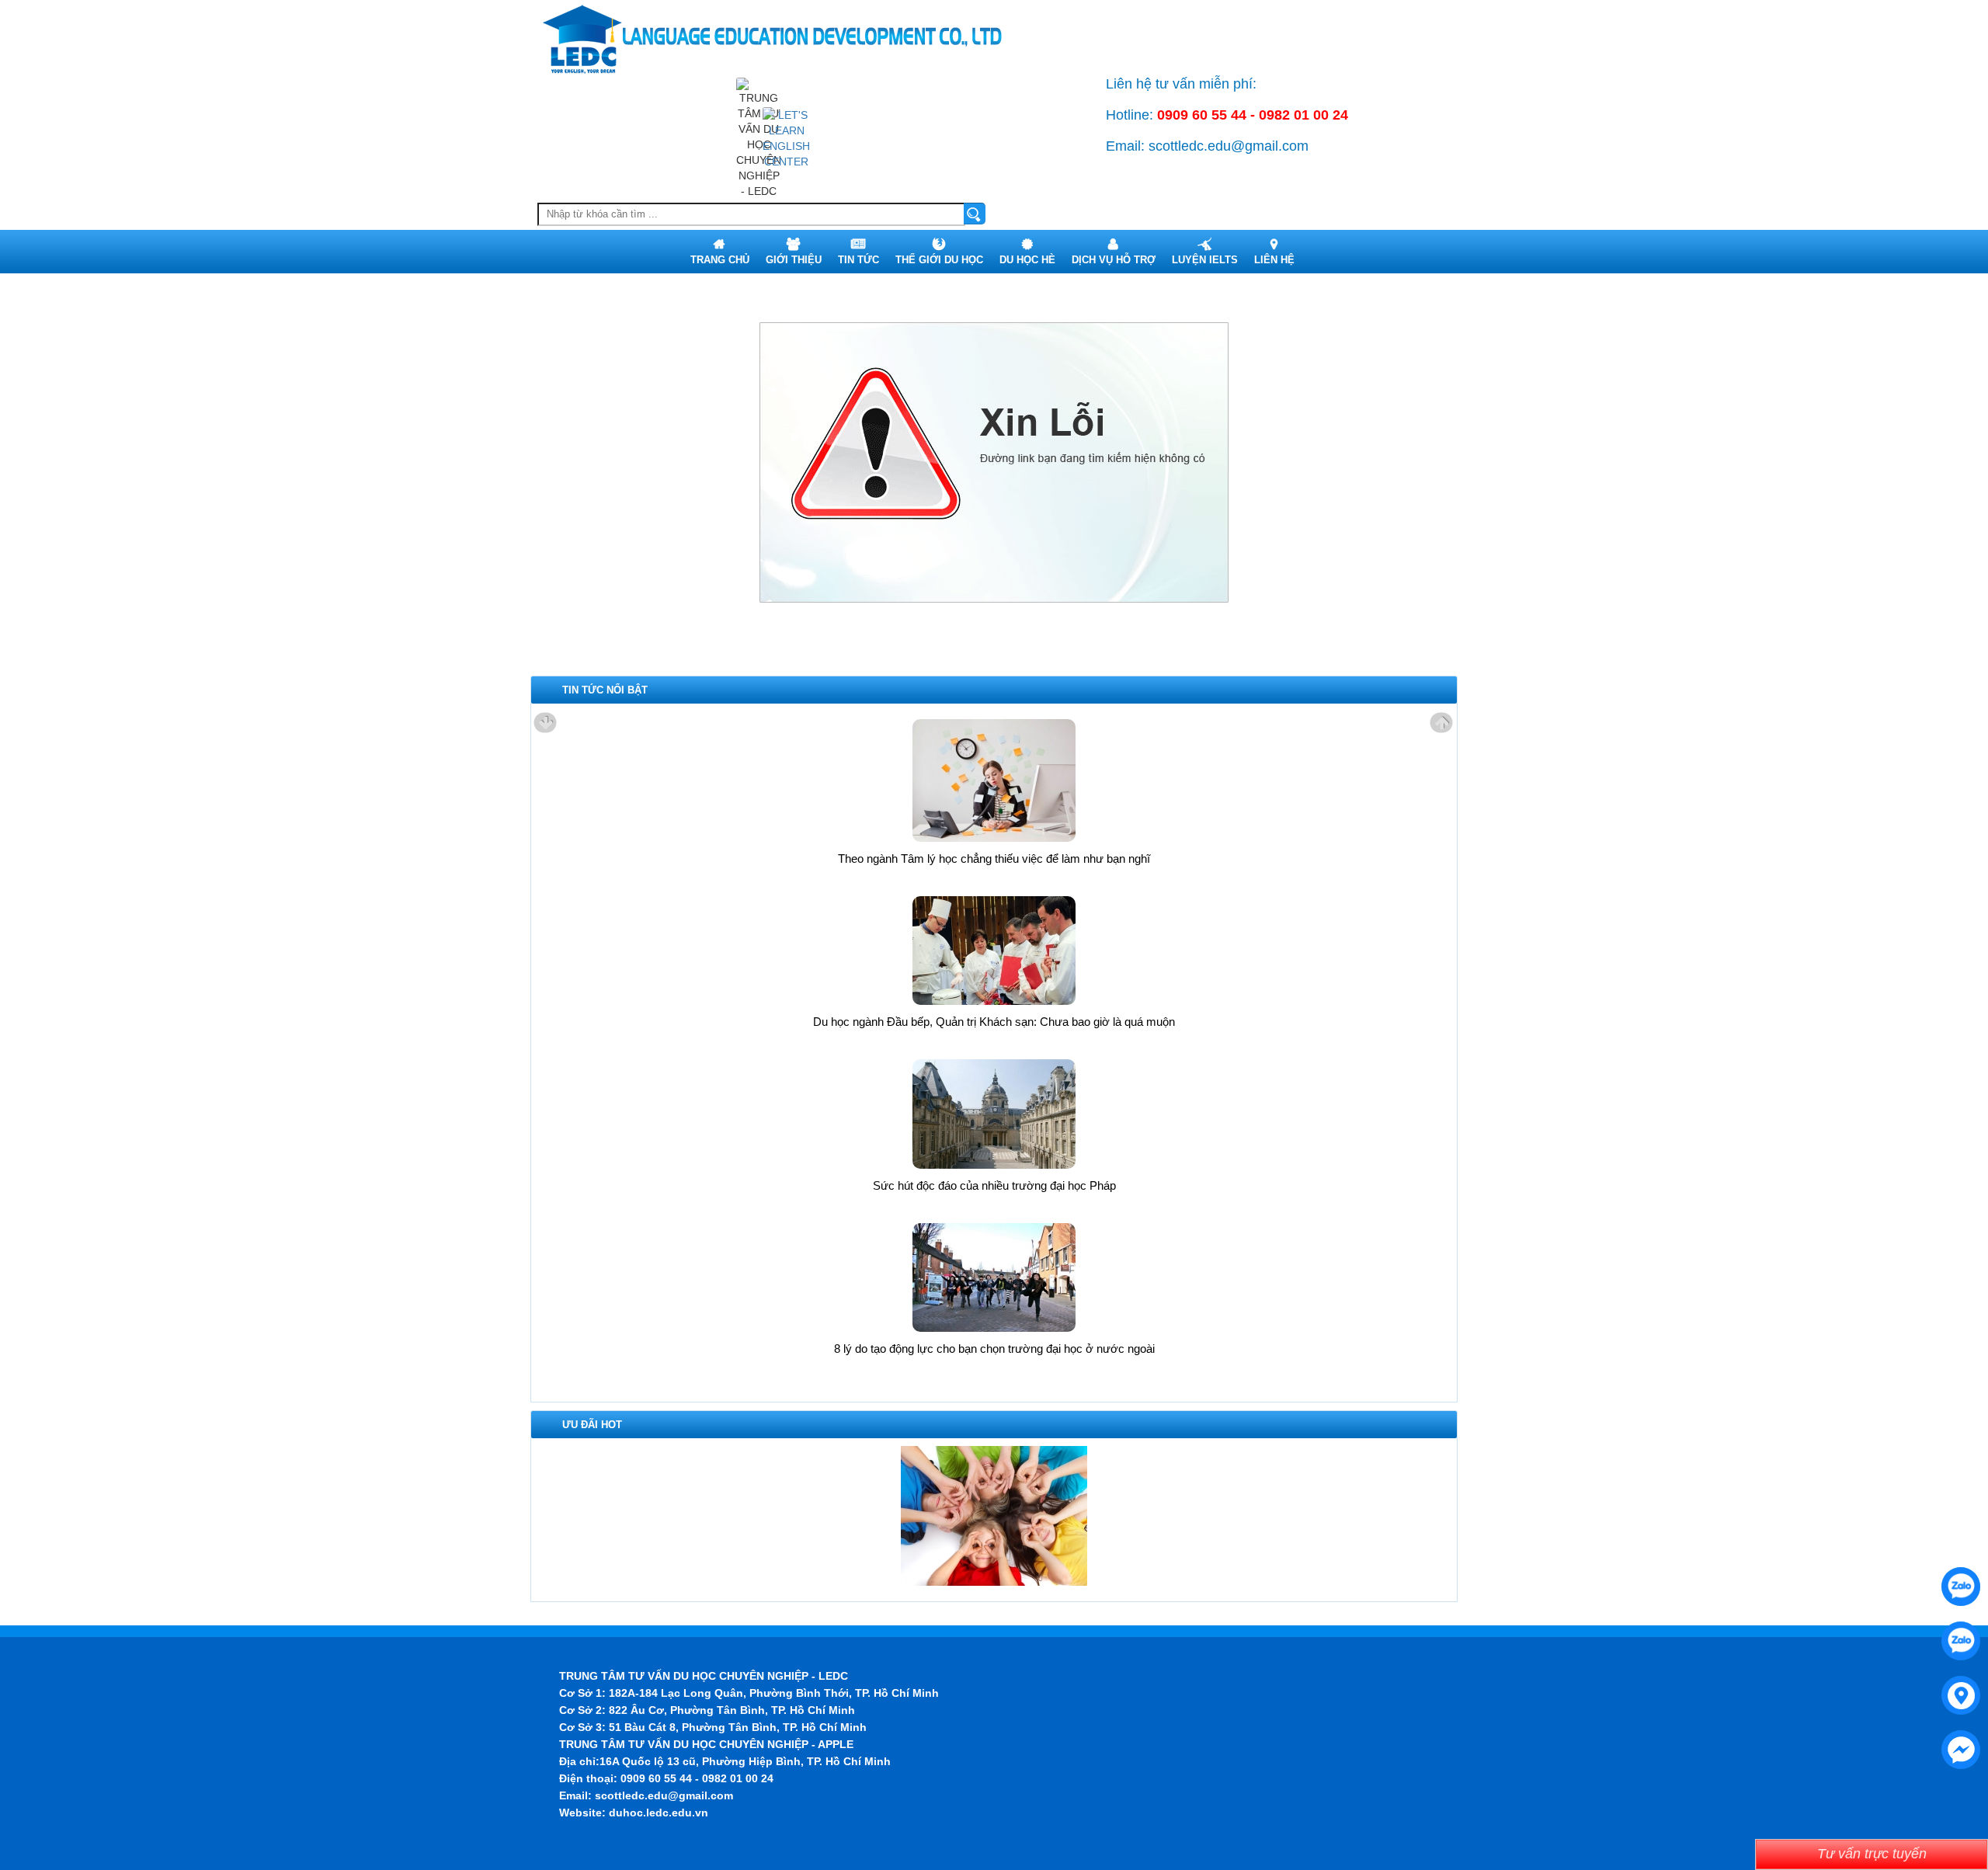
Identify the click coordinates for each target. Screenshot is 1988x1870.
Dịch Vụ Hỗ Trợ (1114, 260)
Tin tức (858, 260)
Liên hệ (1274, 260)
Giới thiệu (794, 260)
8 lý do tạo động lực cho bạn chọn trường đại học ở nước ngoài (994, 1349)
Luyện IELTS (1205, 260)
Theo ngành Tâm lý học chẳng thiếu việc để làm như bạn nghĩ (994, 859)
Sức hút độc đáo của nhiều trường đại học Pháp (994, 1185)
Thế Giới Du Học (939, 260)
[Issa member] (994, 1515)
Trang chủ (720, 260)
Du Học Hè (1027, 260)
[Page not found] (786, 137)
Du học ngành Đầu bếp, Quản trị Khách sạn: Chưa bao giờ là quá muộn (994, 1022)
